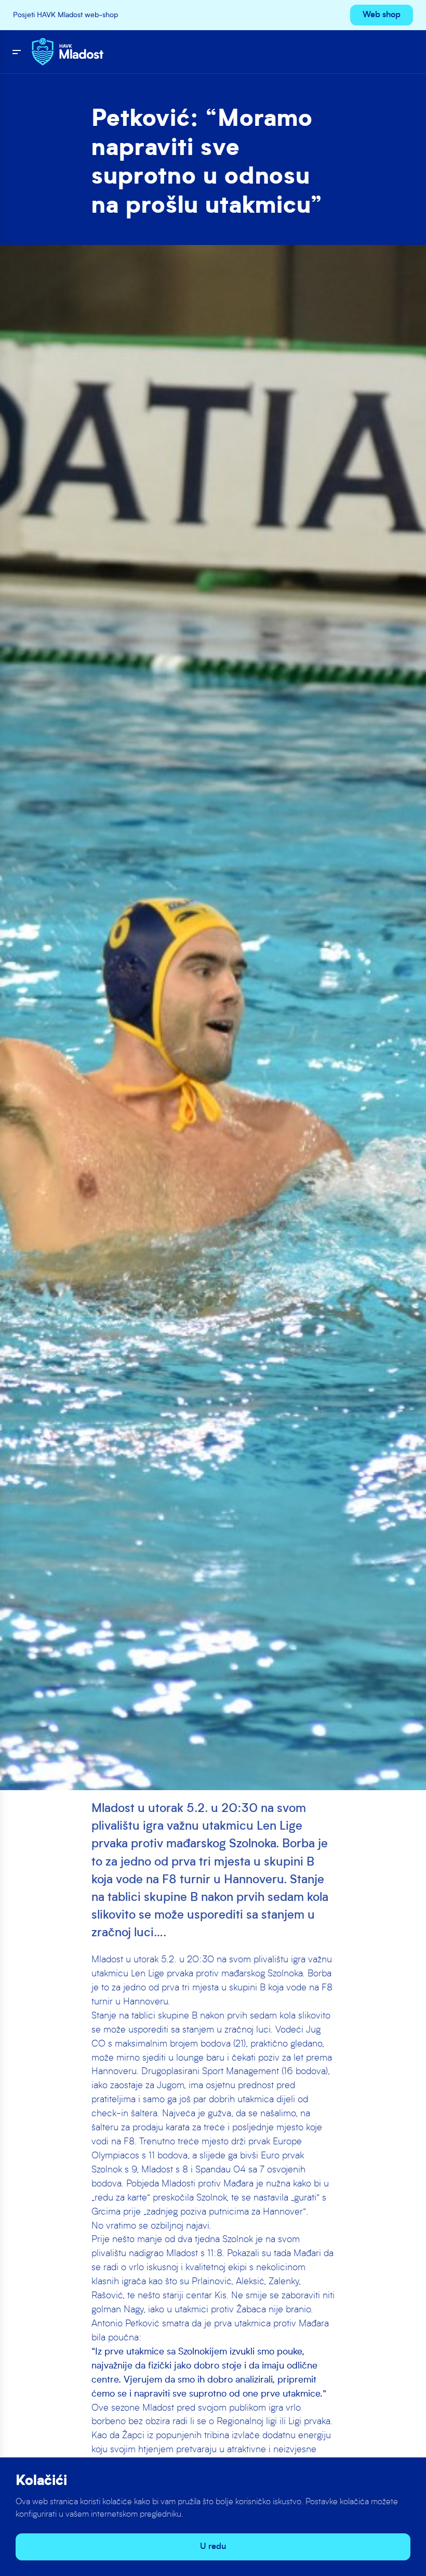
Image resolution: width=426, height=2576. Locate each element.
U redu (213, 2547)
